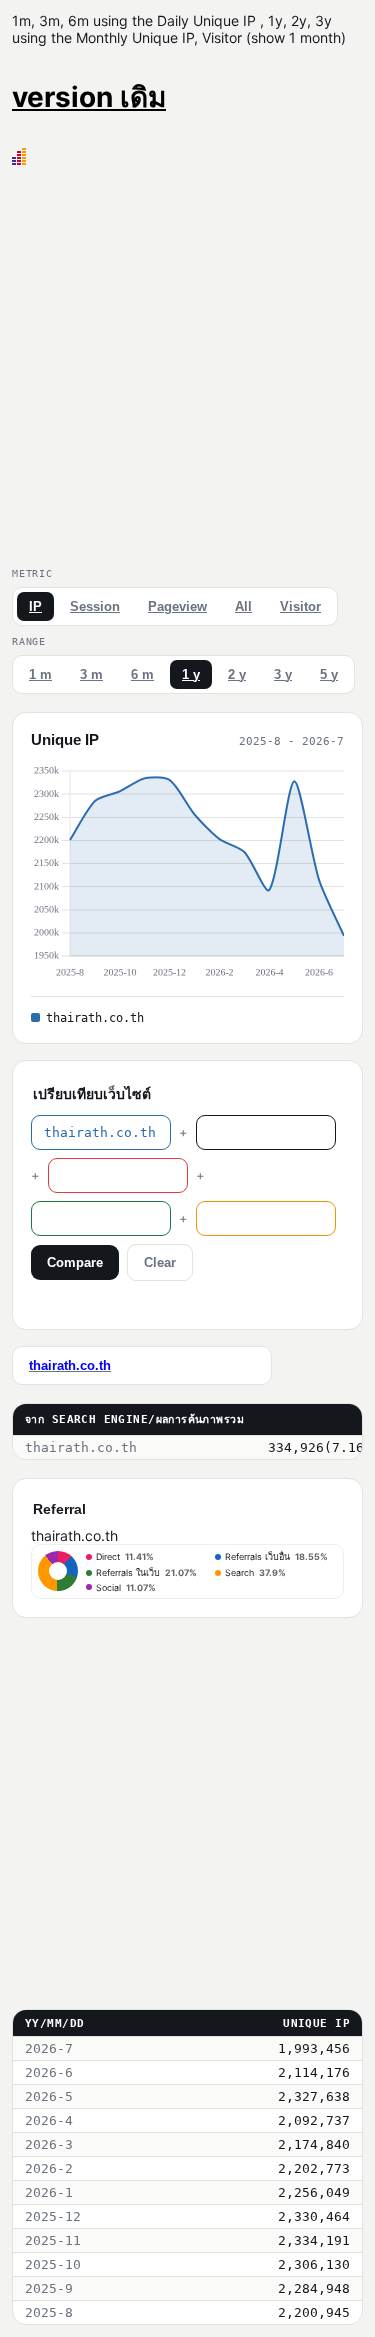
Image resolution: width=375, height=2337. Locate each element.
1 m (40, 674)
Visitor (300, 606)
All (243, 606)
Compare (75, 1262)
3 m (91, 674)
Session (95, 606)
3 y (283, 674)
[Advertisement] (187, 362)
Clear (160, 1262)
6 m (142, 674)
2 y (237, 674)
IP (35, 606)
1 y (191, 674)
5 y (329, 674)
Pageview (177, 606)
